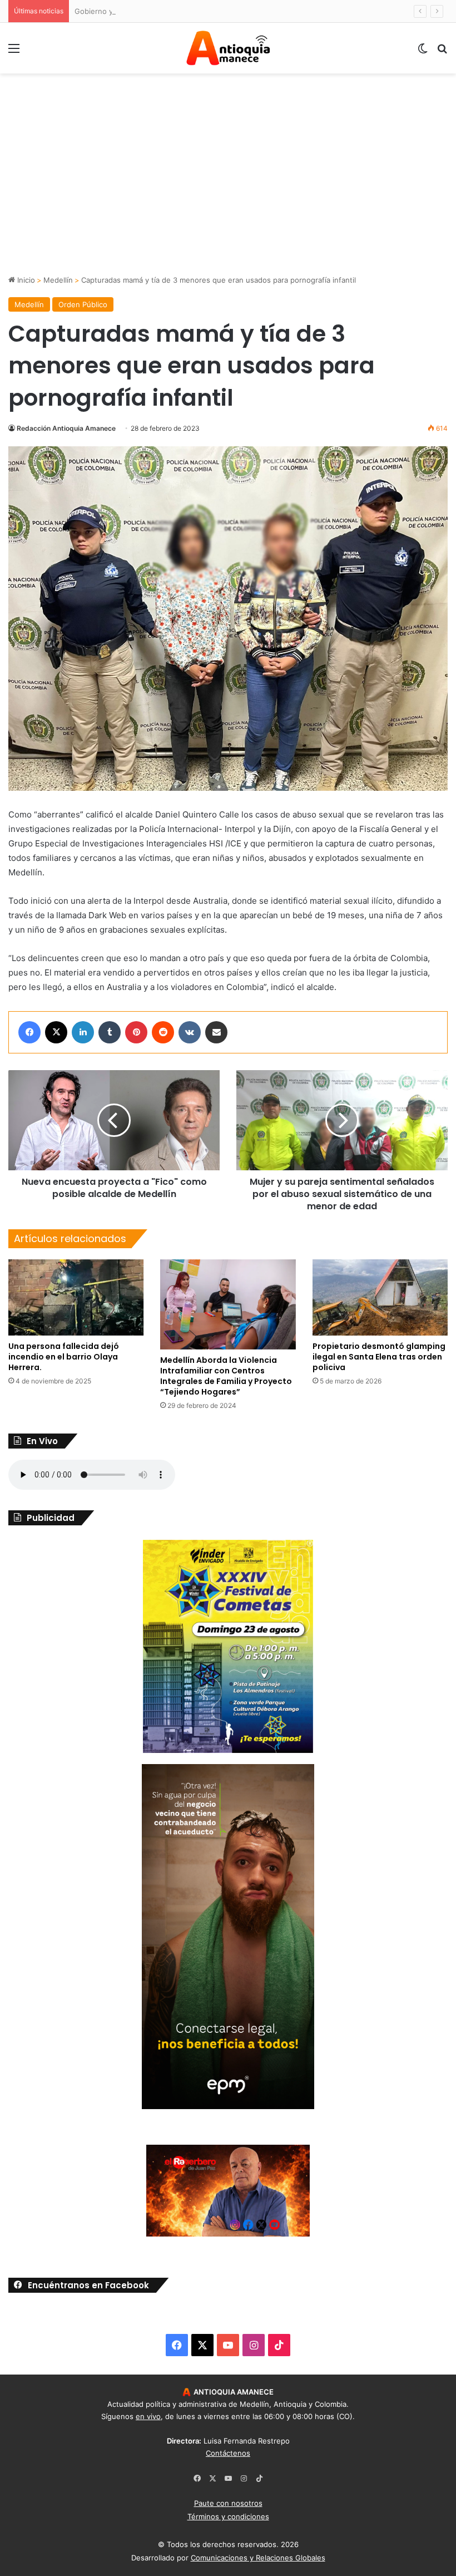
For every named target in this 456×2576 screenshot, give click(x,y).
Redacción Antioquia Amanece (66, 428)
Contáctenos (228, 2453)
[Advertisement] (228, 191)
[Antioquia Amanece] (228, 48)
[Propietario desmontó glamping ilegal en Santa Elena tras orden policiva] (380, 1297)
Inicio (25, 280)
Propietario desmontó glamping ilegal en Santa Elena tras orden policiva (379, 1357)
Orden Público (83, 304)
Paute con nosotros (228, 2503)
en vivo (148, 2416)
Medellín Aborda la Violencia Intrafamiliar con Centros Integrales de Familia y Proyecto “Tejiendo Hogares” (226, 1376)
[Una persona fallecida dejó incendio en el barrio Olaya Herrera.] (76, 1297)
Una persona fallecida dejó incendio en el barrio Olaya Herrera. (64, 1357)
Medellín (58, 280)
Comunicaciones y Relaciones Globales (258, 2558)
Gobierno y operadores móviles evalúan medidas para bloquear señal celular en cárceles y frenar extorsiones (264, 11)
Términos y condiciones (228, 2516)
